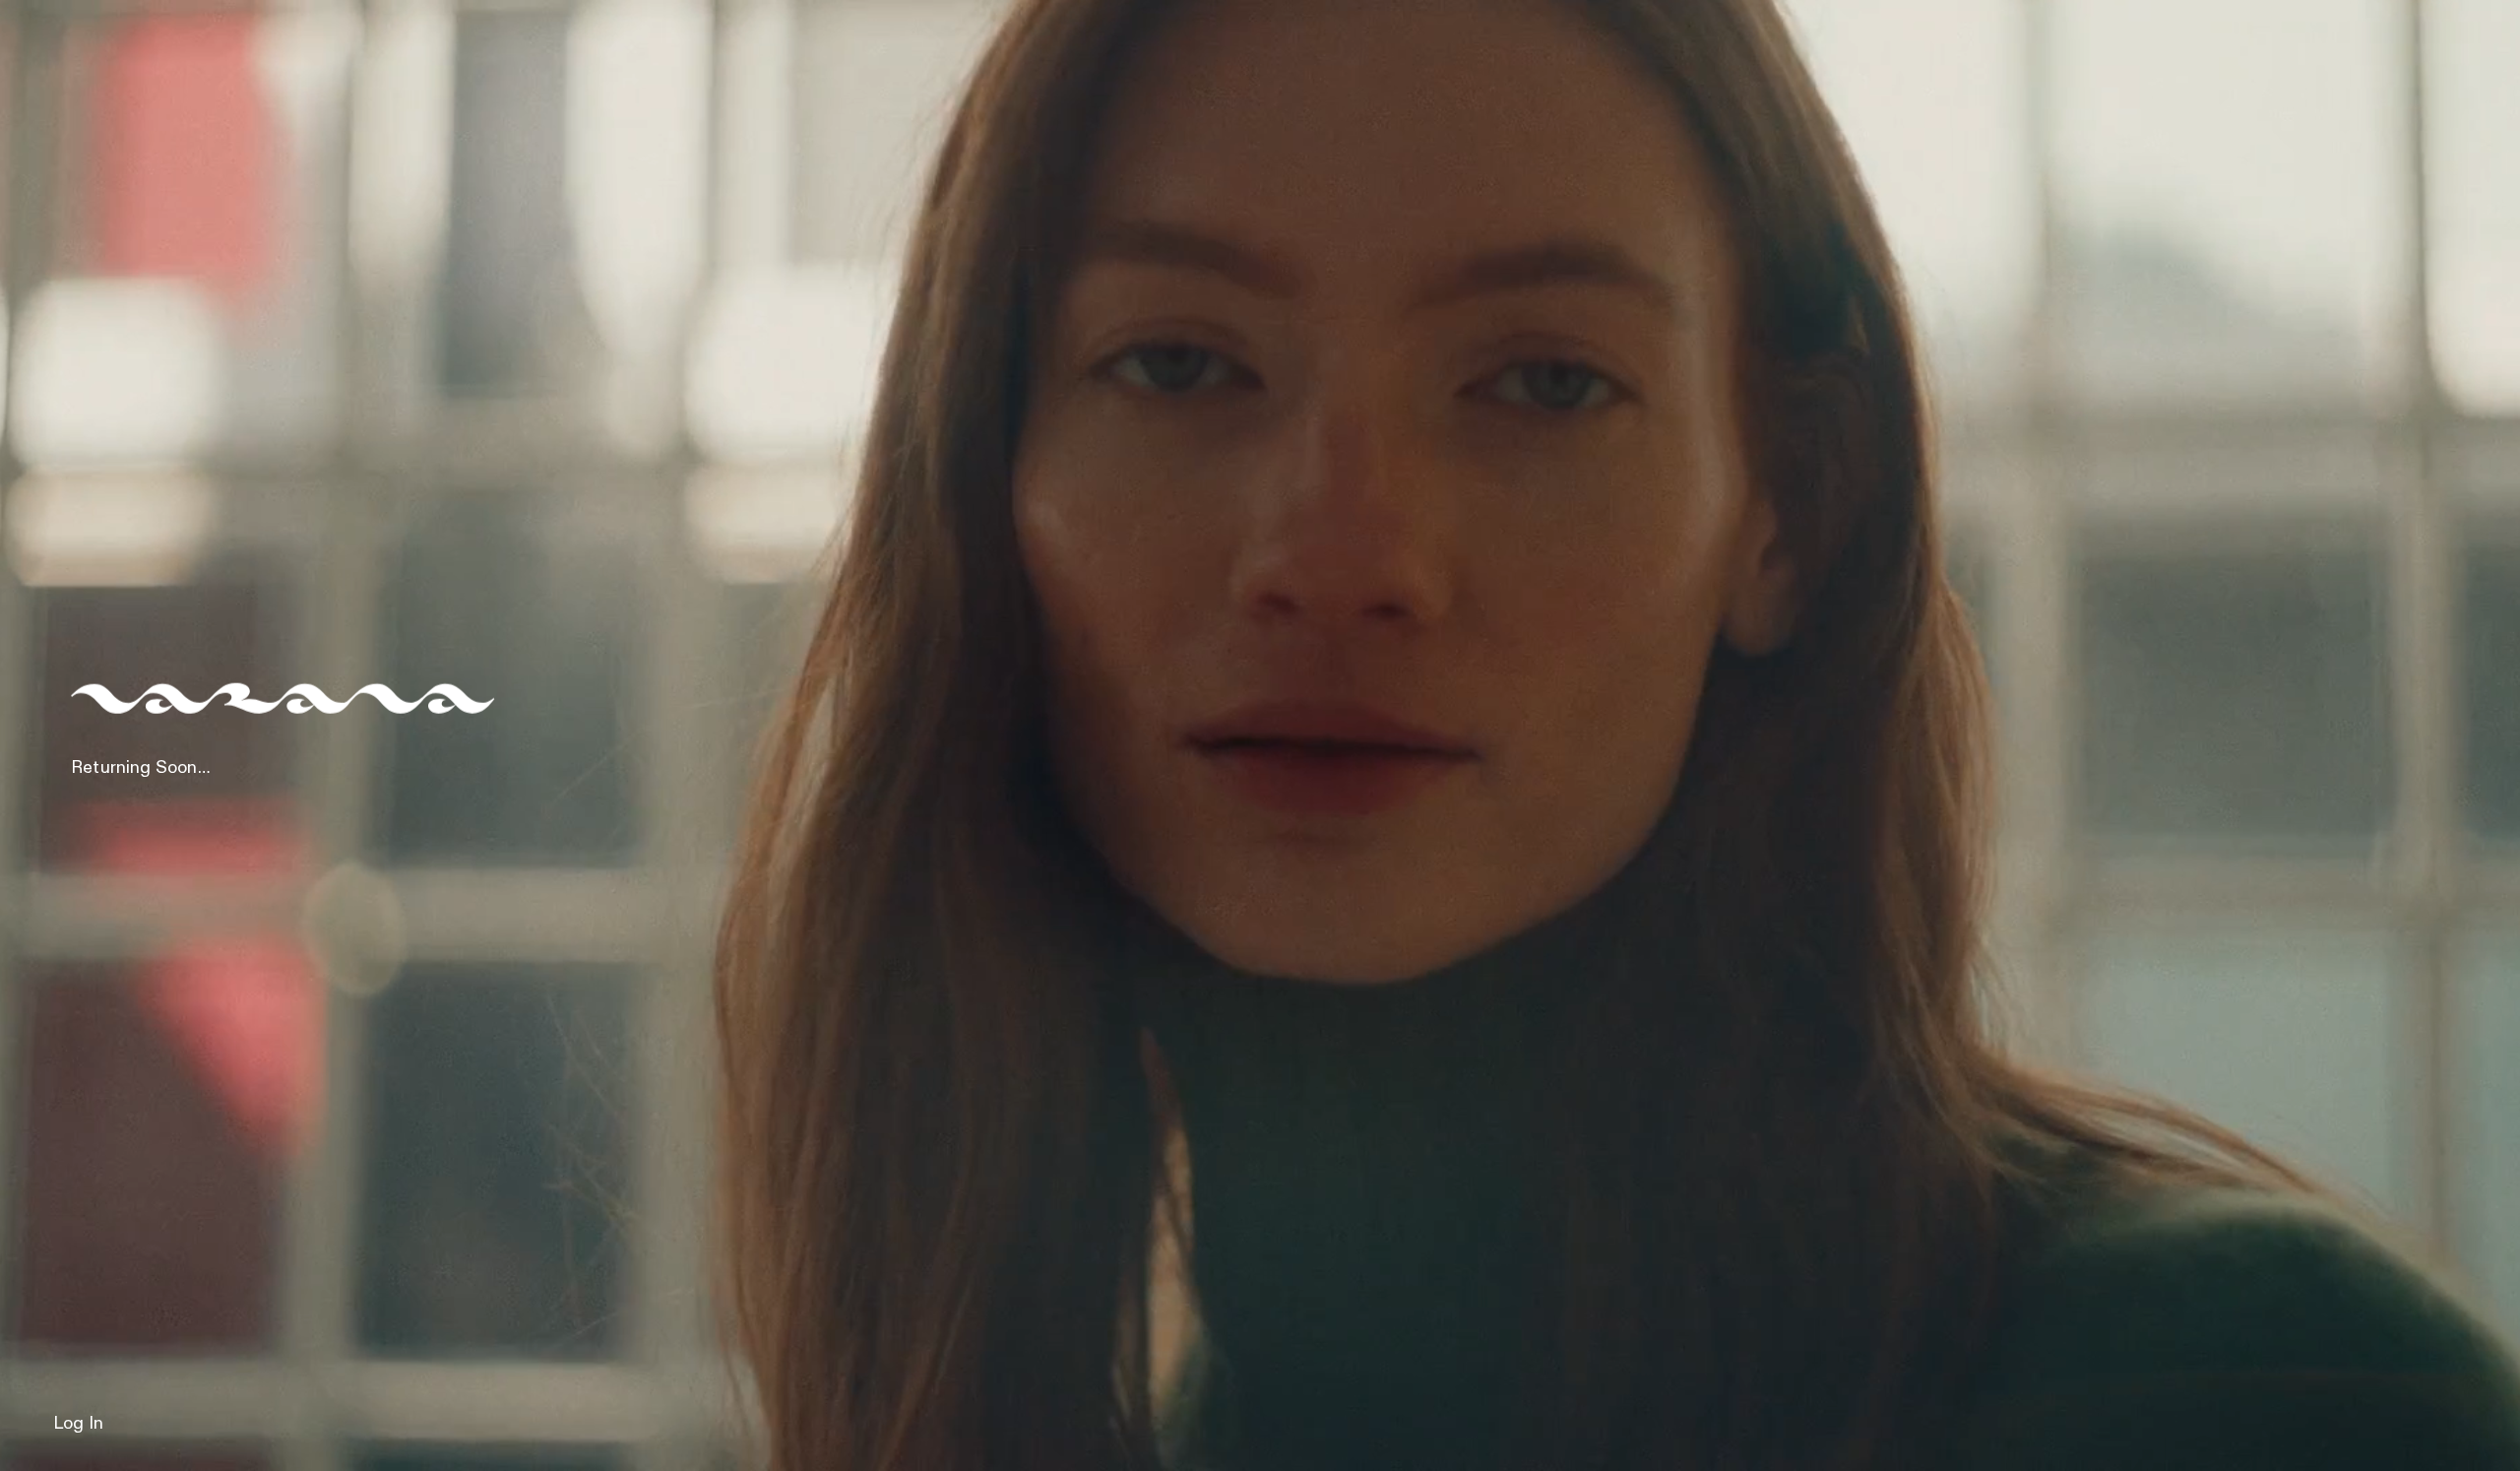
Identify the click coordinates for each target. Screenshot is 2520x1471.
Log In (78, 1424)
